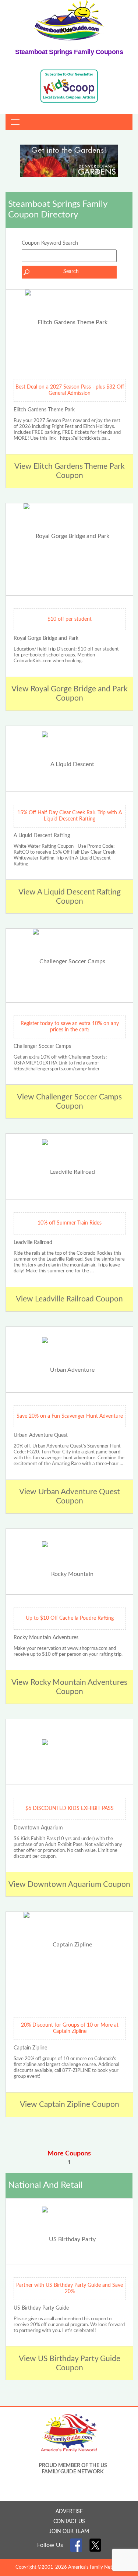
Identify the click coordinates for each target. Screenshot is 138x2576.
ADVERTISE (69, 2512)
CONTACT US (69, 2522)
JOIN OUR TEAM (69, 2531)
